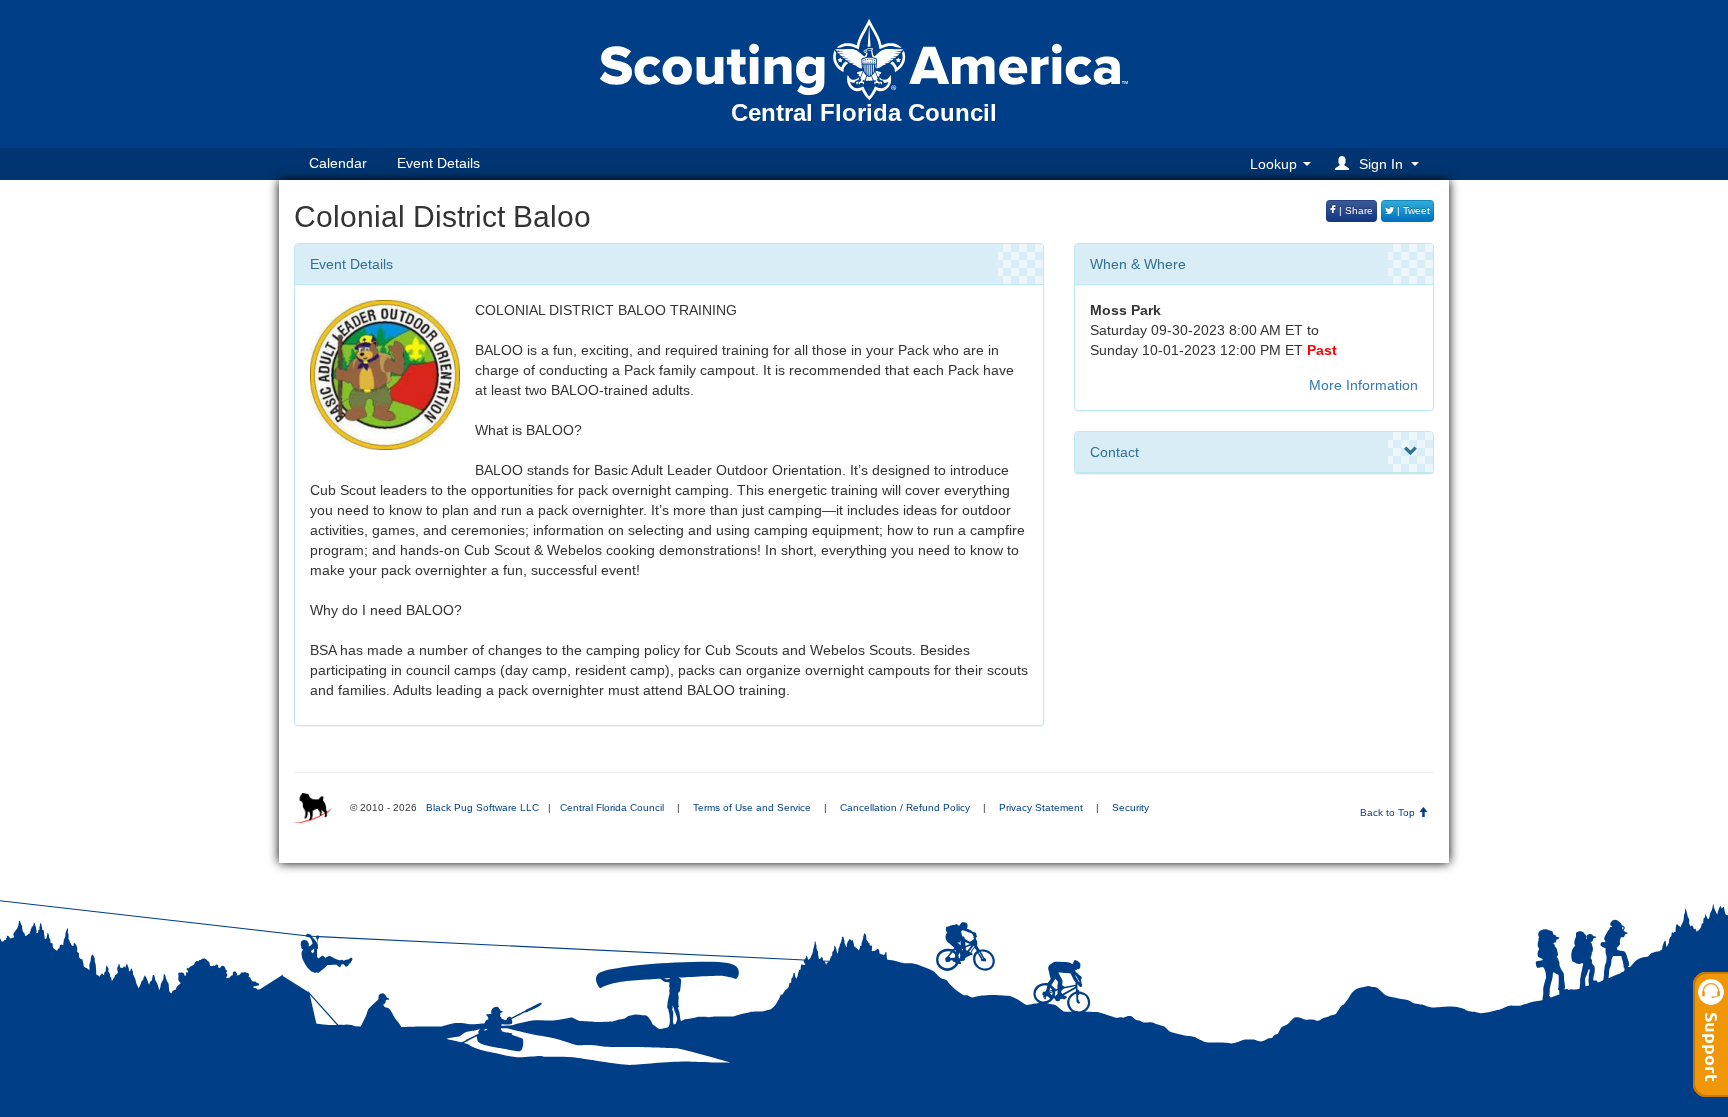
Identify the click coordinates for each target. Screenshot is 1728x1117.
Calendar (338, 163)
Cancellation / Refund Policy (905, 807)
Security (1130, 807)
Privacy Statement (1041, 807)
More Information (1363, 385)
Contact (1114, 452)
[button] (1380, 163)
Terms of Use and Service (752, 807)
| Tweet (1412, 210)
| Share (1354, 210)
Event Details (438, 163)
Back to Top (1389, 812)
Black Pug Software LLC (482, 807)
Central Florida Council (612, 807)
